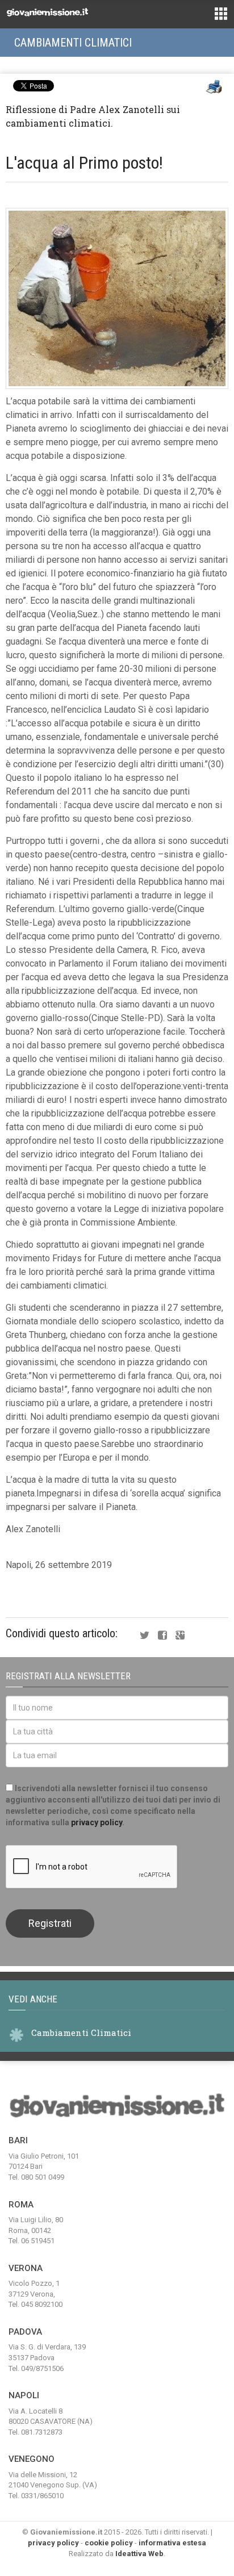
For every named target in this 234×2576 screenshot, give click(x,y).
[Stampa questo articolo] (214, 87)
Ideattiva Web (139, 2554)
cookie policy (109, 2543)
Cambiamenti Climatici (73, 43)
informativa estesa (172, 2543)
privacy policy (97, 1822)
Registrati (50, 1923)
